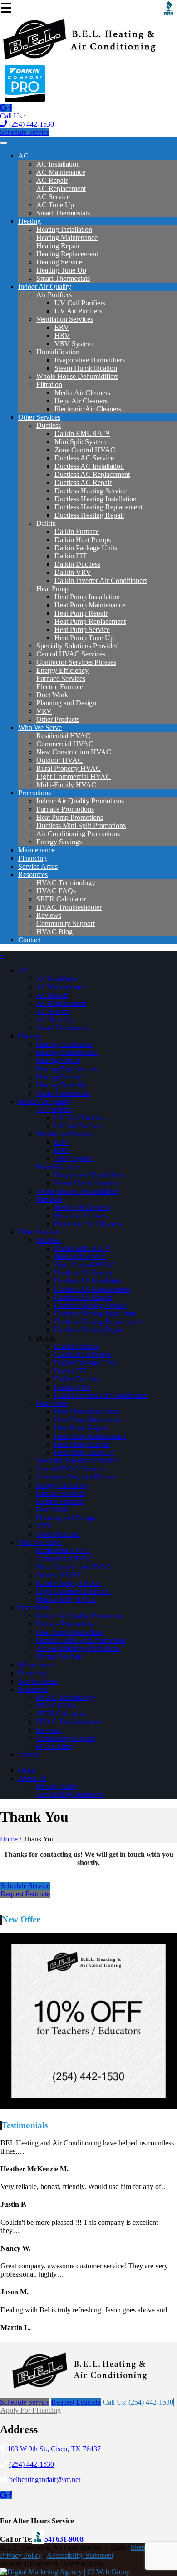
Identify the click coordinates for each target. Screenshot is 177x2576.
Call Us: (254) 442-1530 (138, 2402)
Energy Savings (59, 842)
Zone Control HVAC (85, 450)
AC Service (53, 197)
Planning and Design (66, 703)
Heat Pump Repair (81, 613)
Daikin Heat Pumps (83, 540)
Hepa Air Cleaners (81, 401)
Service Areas (38, 866)
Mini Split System (80, 442)
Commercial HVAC (65, 744)
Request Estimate (25, 1894)
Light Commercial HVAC (74, 776)
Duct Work (52, 695)
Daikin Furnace (77, 531)
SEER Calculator (61, 899)
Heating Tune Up (61, 270)
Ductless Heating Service (91, 491)
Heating (29, 221)
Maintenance (37, 850)
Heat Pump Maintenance (90, 605)
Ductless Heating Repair (89, 515)
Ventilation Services (65, 319)
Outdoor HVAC (59, 760)
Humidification (58, 352)
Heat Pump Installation (87, 597)
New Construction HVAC (74, 752)
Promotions (34, 793)
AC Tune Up (55, 205)
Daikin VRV (73, 572)
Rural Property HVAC (69, 768)
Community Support (66, 923)
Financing (32, 858)
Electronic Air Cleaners (88, 409)
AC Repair (52, 180)
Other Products (58, 719)
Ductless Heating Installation (96, 499)
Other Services (39, 417)
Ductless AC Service (84, 458)
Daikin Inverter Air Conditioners (101, 580)
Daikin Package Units (86, 548)
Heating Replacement (67, 254)
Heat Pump (52, 589)
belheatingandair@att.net (45, 2480)
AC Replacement (61, 189)
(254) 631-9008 (61, 2539)
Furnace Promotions (65, 809)
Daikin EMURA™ (82, 433)
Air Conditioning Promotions (78, 834)
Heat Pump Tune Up (84, 638)
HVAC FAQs (56, 891)
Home (27, 1770)
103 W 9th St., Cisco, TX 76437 (54, 2449)
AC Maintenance (61, 172)
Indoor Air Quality (45, 286)
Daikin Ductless (77, 564)
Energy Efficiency (62, 670)
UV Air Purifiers (78, 311)
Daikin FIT (71, 556)
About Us (32, 1778)
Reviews (49, 915)
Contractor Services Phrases (76, 662)
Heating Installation (64, 229)
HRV (62, 335)
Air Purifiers (54, 295)
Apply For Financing (31, 2410)
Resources (33, 874)
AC (23, 156)
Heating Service (59, 262)
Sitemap (142, 2547)
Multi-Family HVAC (66, 785)
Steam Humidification (86, 368)
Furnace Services (61, 678)
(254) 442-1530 (27, 120)
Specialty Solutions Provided (78, 646)
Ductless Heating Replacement (98, 507)
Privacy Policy (57, 1786)
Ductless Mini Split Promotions (81, 825)
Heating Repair (58, 246)
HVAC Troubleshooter (69, 907)
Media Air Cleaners (82, 393)
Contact (29, 940)
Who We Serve (40, 727)
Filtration (49, 384)
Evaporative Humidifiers (90, 360)
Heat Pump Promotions (70, 817)
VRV (44, 711)
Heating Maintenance (67, 238)
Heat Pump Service (82, 629)
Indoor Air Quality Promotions (80, 801)
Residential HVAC (63, 736)
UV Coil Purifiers (80, 303)
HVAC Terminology (66, 883)
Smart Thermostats (63, 213)
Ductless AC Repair (83, 482)
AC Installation (58, 164)
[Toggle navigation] (4, 143)
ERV (62, 327)
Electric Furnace (60, 687)
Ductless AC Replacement (92, 474)
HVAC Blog (54, 932)
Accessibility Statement (70, 1795)
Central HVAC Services (71, 654)
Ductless (49, 425)
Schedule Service (25, 132)
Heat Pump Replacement (90, 621)
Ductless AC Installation (89, 466)
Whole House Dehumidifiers (77, 376)
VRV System (74, 344)
